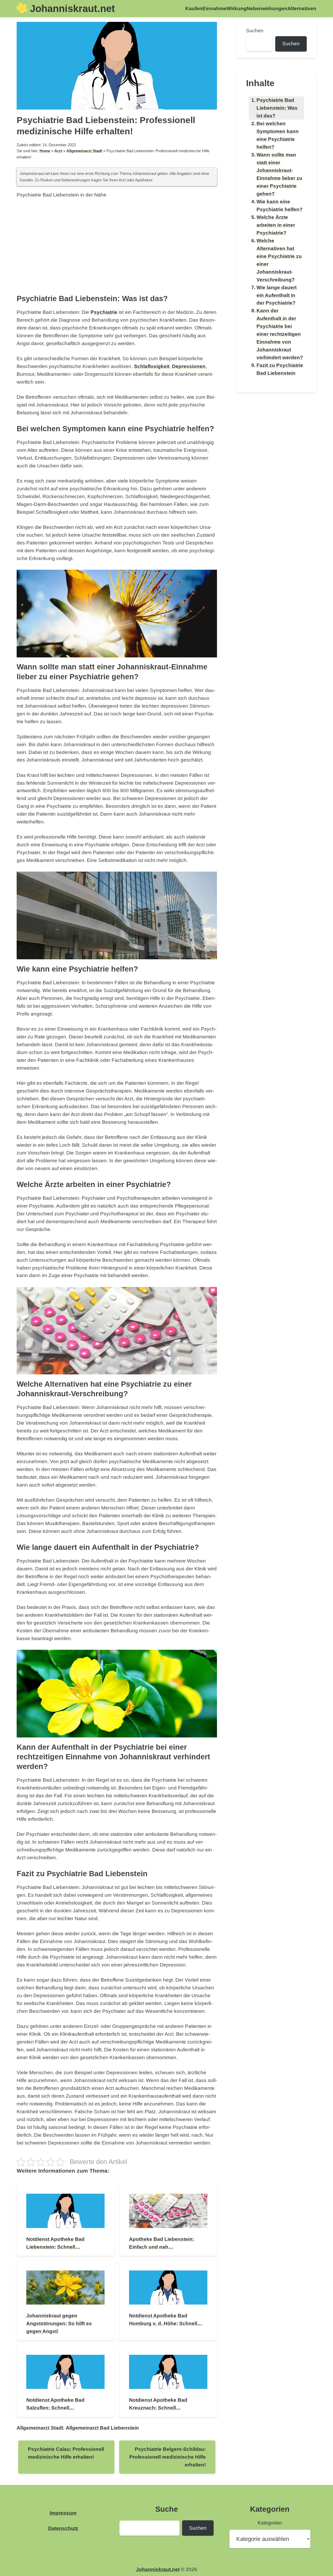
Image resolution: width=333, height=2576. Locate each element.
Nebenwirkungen (267, 8)
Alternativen (302, 8)
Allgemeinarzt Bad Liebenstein (102, 2428)
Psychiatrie (104, 312)
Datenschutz (63, 2528)
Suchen (255, 31)
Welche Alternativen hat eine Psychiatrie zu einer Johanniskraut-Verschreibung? (279, 260)
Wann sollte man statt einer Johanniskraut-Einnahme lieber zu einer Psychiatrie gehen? (279, 174)
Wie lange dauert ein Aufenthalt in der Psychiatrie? (277, 295)
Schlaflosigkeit (152, 366)
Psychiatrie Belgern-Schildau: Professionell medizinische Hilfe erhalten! (168, 2457)
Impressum (63, 2513)
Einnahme (214, 8)
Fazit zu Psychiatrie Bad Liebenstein (280, 369)
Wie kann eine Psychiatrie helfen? (280, 205)
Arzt (58, 151)
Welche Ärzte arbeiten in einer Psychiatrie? (276, 225)
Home (45, 151)
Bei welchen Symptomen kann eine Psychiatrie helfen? (278, 135)
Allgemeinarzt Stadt (84, 151)
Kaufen (194, 8)
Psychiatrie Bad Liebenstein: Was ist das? (277, 108)
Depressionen (189, 366)
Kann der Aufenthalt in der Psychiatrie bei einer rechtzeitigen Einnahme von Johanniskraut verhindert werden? (280, 334)
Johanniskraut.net (72, 8)
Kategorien (270, 2523)
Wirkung (237, 8)
